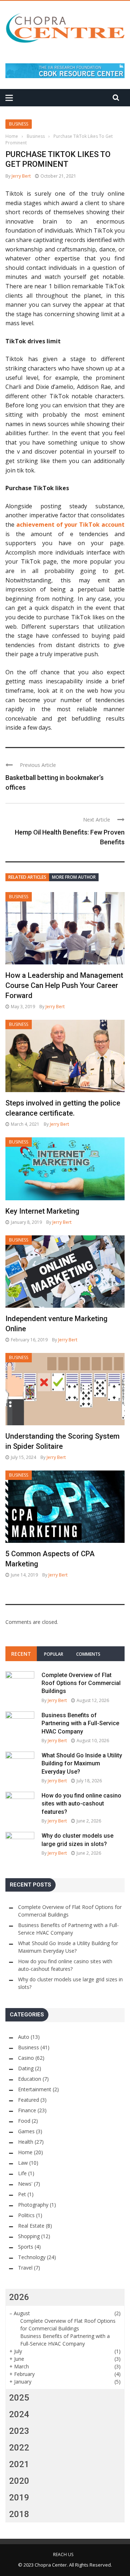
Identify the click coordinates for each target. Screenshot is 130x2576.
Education (30, 2079)
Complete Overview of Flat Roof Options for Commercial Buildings (81, 1683)
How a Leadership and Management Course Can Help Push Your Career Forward (64, 985)
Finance (27, 2110)
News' (25, 2184)
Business (19, 124)
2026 (19, 2297)
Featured (29, 2100)
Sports (26, 2247)
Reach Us (63, 2554)
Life (22, 2173)
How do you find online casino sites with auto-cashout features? (81, 1804)
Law (23, 2163)
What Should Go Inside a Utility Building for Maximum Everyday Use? (82, 1764)
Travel (25, 2268)
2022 (19, 2448)
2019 (19, 2498)
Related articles (27, 877)
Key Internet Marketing (42, 1211)
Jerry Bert (21, 176)
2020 (19, 2481)
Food (24, 2121)
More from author (74, 877)
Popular (54, 1654)
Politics (26, 2215)
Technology (32, 2257)
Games (26, 2131)
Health (26, 2142)
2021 (19, 2464)
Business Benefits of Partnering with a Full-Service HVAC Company (80, 1723)
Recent (21, 1654)
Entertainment (35, 2089)
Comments (88, 1654)
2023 (19, 2431)
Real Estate (31, 2226)
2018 (19, 2514)
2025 (19, 2398)
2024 (19, 2414)
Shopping (29, 2236)
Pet (22, 2194)
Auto (24, 2037)
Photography (33, 2205)
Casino (26, 2058)
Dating (26, 2068)
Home (25, 2152)
